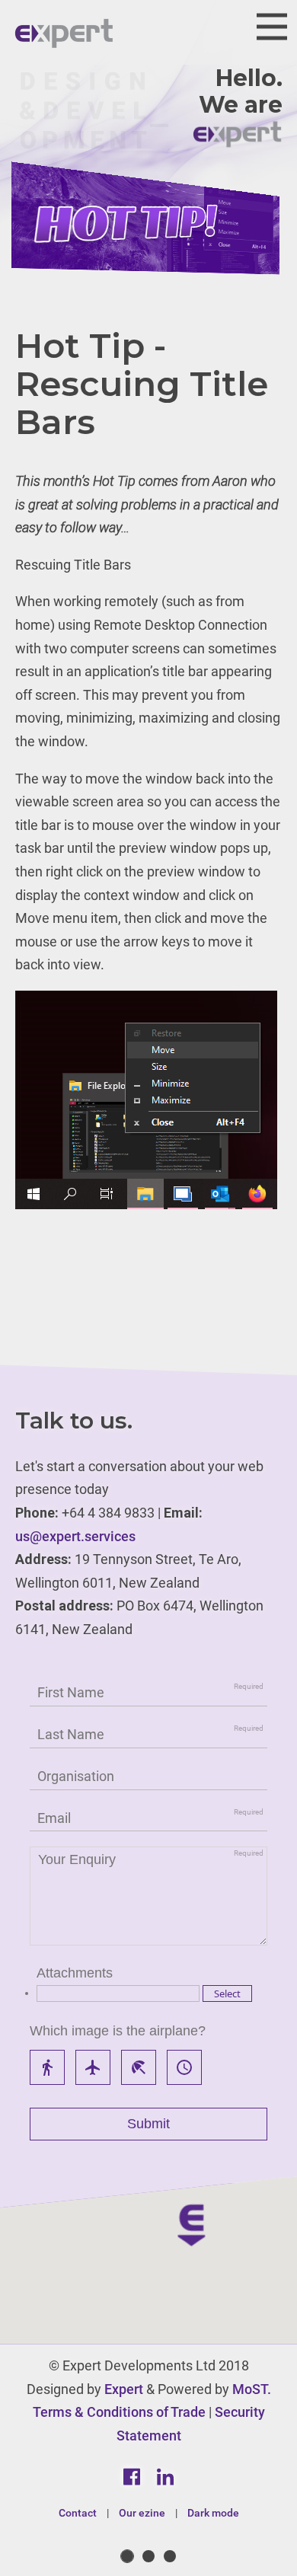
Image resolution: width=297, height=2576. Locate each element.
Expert (124, 2389)
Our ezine (142, 2513)
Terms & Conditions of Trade (119, 2412)
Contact (78, 2513)
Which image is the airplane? (118, 2031)
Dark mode (213, 2513)
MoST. (252, 2389)
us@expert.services (75, 1536)
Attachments (75, 1973)
